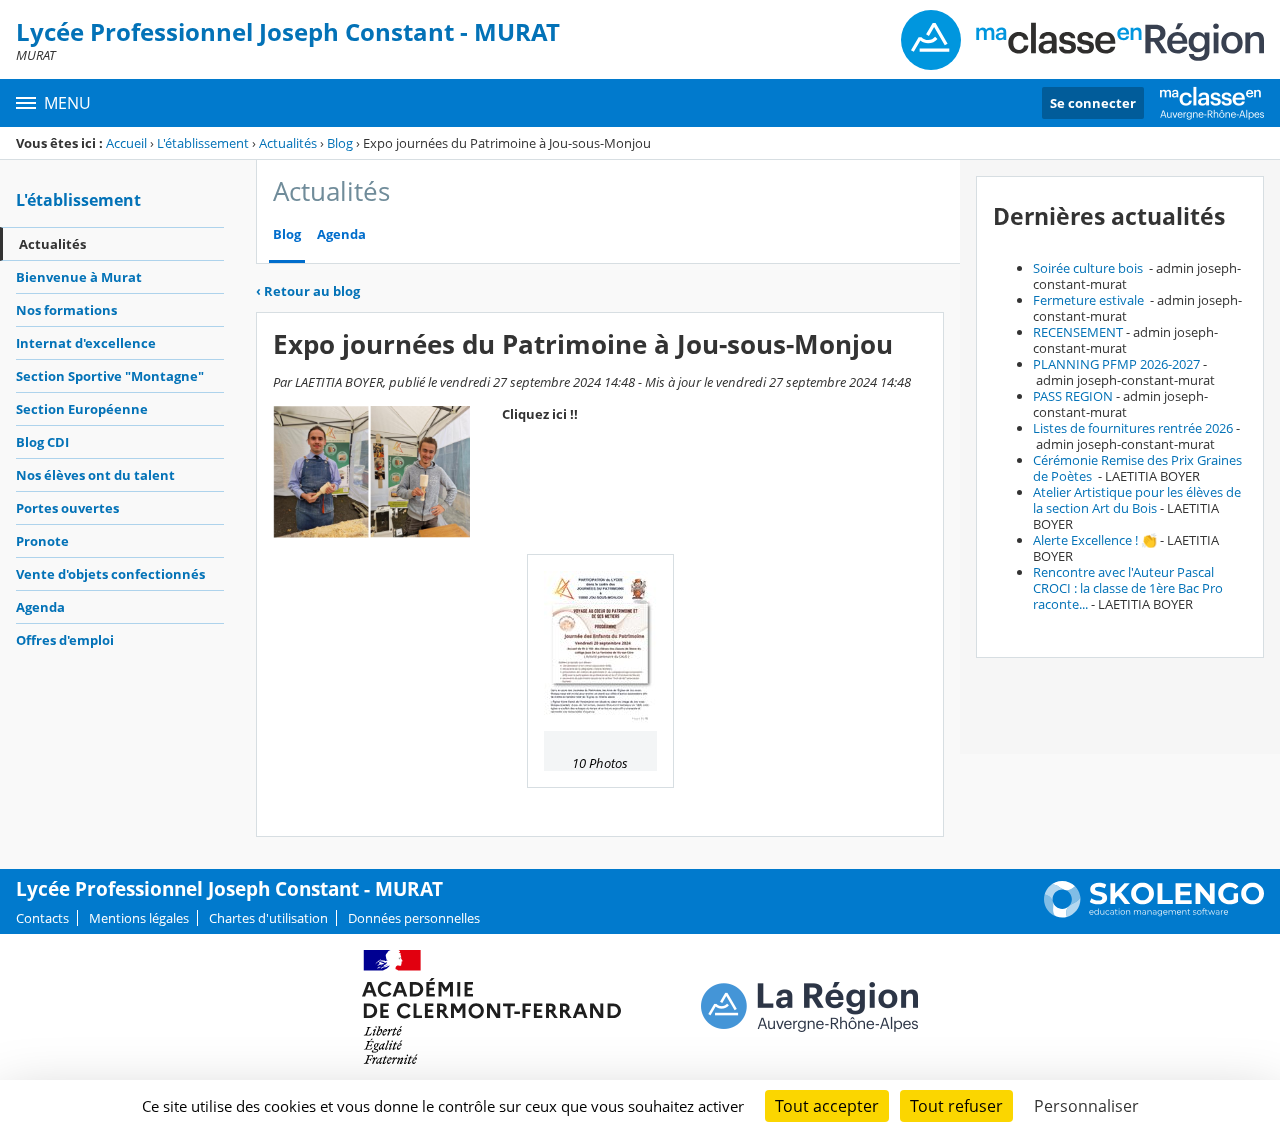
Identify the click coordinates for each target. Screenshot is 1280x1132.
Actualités (288, 143)
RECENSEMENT (1078, 332)
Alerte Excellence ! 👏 (1095, 540)
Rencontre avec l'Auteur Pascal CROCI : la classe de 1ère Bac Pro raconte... (1128, 588)
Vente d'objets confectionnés (110, 574)
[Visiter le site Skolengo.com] (1154, 913)
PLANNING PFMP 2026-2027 (1116, 364)
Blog (340, 143)
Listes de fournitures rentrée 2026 (1133, 428)
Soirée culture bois (1089, 268)
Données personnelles (414, 918)
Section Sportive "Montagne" (110, 376)
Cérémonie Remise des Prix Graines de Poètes (1137, 468)
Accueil (126, 143)
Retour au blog (308, 291)
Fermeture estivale (1090, 300)
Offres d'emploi (65, 640)
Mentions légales (139, 918)
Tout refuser (956, 1106)
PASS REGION (1073, 396)
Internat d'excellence (86, 343)
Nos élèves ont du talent (95, 475)
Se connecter (1093, 103)
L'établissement (203, 143)
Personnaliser (1086, 1106)
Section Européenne (82, 409)
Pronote (42, 541)
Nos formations (66, 310)
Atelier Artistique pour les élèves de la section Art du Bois (1137, 500)
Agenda (40, 607)
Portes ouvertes (67, 508)
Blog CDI (42, 442)
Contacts (42, 918)
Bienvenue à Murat (79, 277)
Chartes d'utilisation (268, 918)
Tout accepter (827, 1106)
